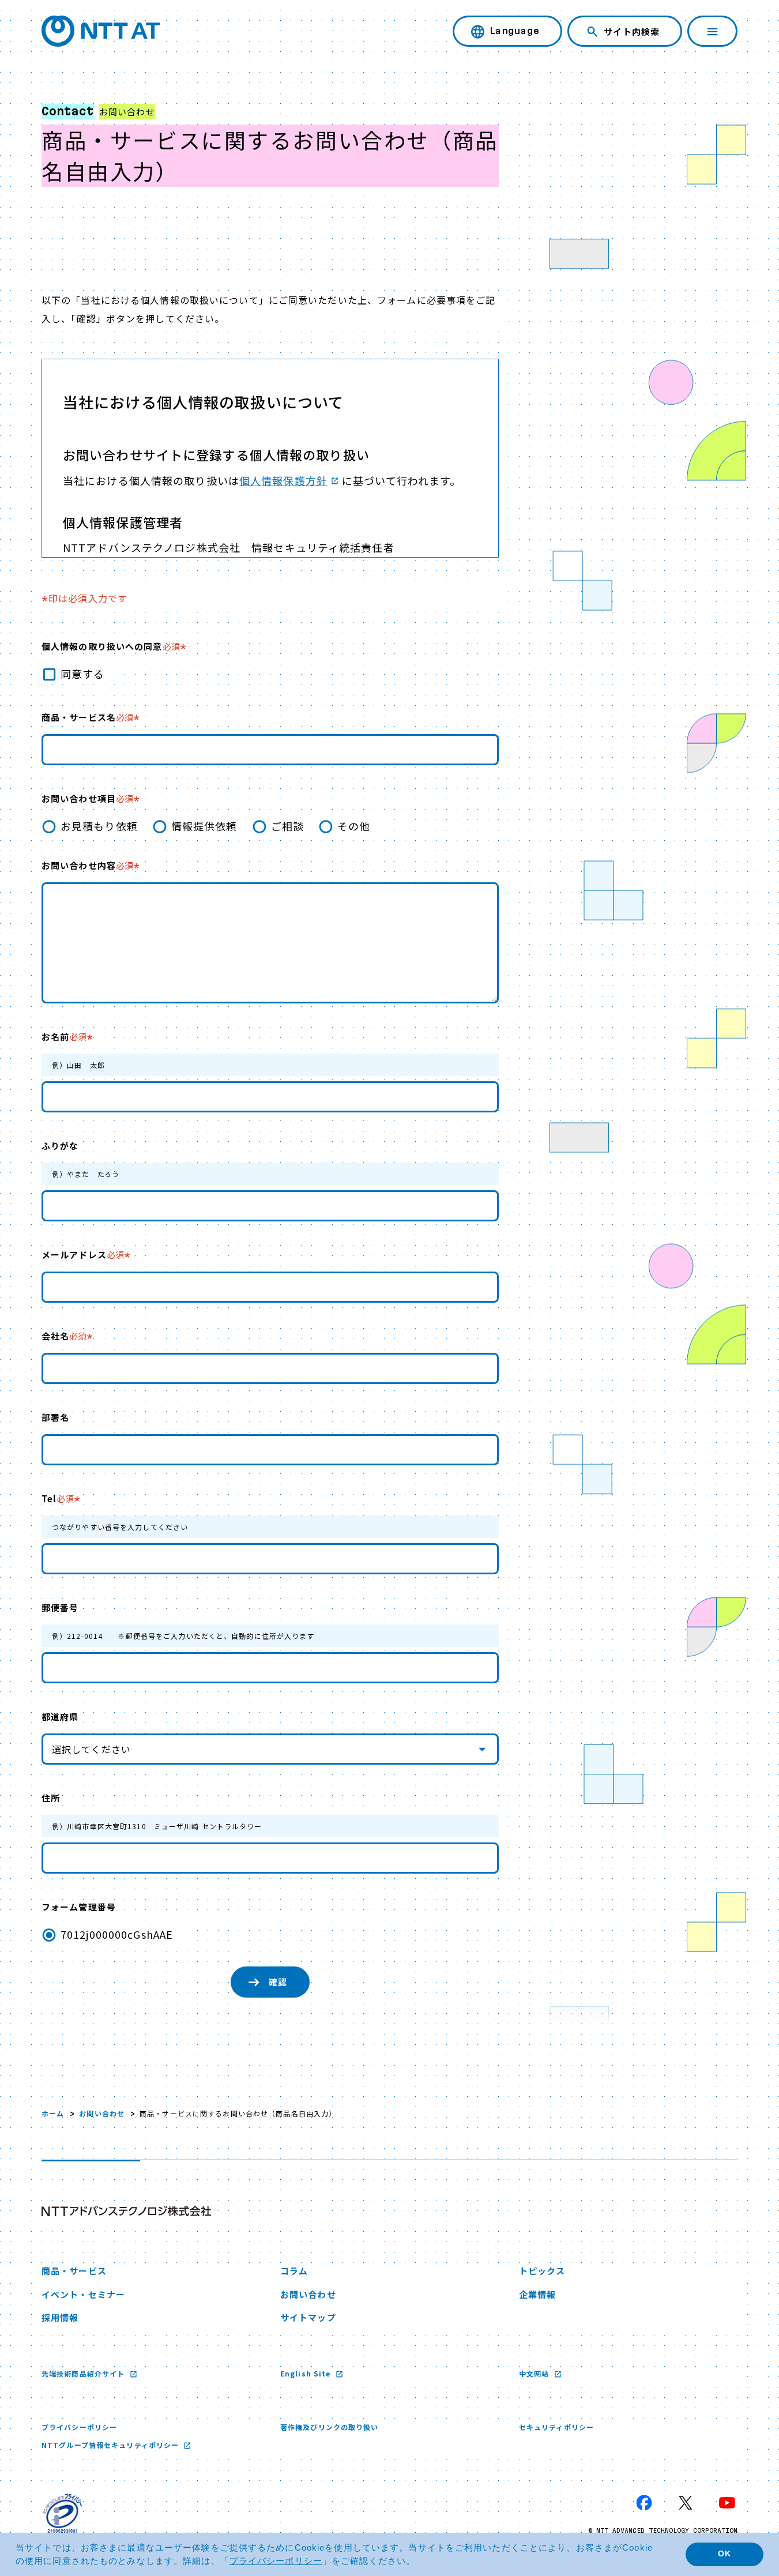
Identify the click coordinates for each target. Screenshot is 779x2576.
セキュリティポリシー (556, 2427)
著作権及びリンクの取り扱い (330, 2427)
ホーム (53, 2113)
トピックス (542, 2271)
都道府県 (60, 1716)
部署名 (55, 1417)
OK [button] (725, 2554)
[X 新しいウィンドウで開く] (686, 2503)
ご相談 (287, 826)
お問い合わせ (102, 2113)
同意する (82, 674)
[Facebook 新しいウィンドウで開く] (644, 2503)
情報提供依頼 (204, 826)
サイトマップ (308, 2317)
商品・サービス (74, 2271)
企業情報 (537, 2294)
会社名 (64, 1336)
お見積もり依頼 (99, 826)
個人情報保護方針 (283, 480)
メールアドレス (83, 1255)
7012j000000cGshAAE (117, 1934)
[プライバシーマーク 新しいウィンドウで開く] (62, 2513)
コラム (294, 2271)
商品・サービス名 (87, 717)
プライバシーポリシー (79, 2427)
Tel (58, 1498)
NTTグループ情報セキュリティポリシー (111, 2445)
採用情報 (60, 2317)
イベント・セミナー (83, 2294)
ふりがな (60, 1146)
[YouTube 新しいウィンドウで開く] (727, 2503)
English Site (307, 2373)
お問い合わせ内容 (87, 865)
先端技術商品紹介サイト (84, 2373)
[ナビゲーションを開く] (712, 31)
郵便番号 (60, 1607)
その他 (354, 826)
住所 (51, 1798)
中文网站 (535, 2373)
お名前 (64, 1037)
